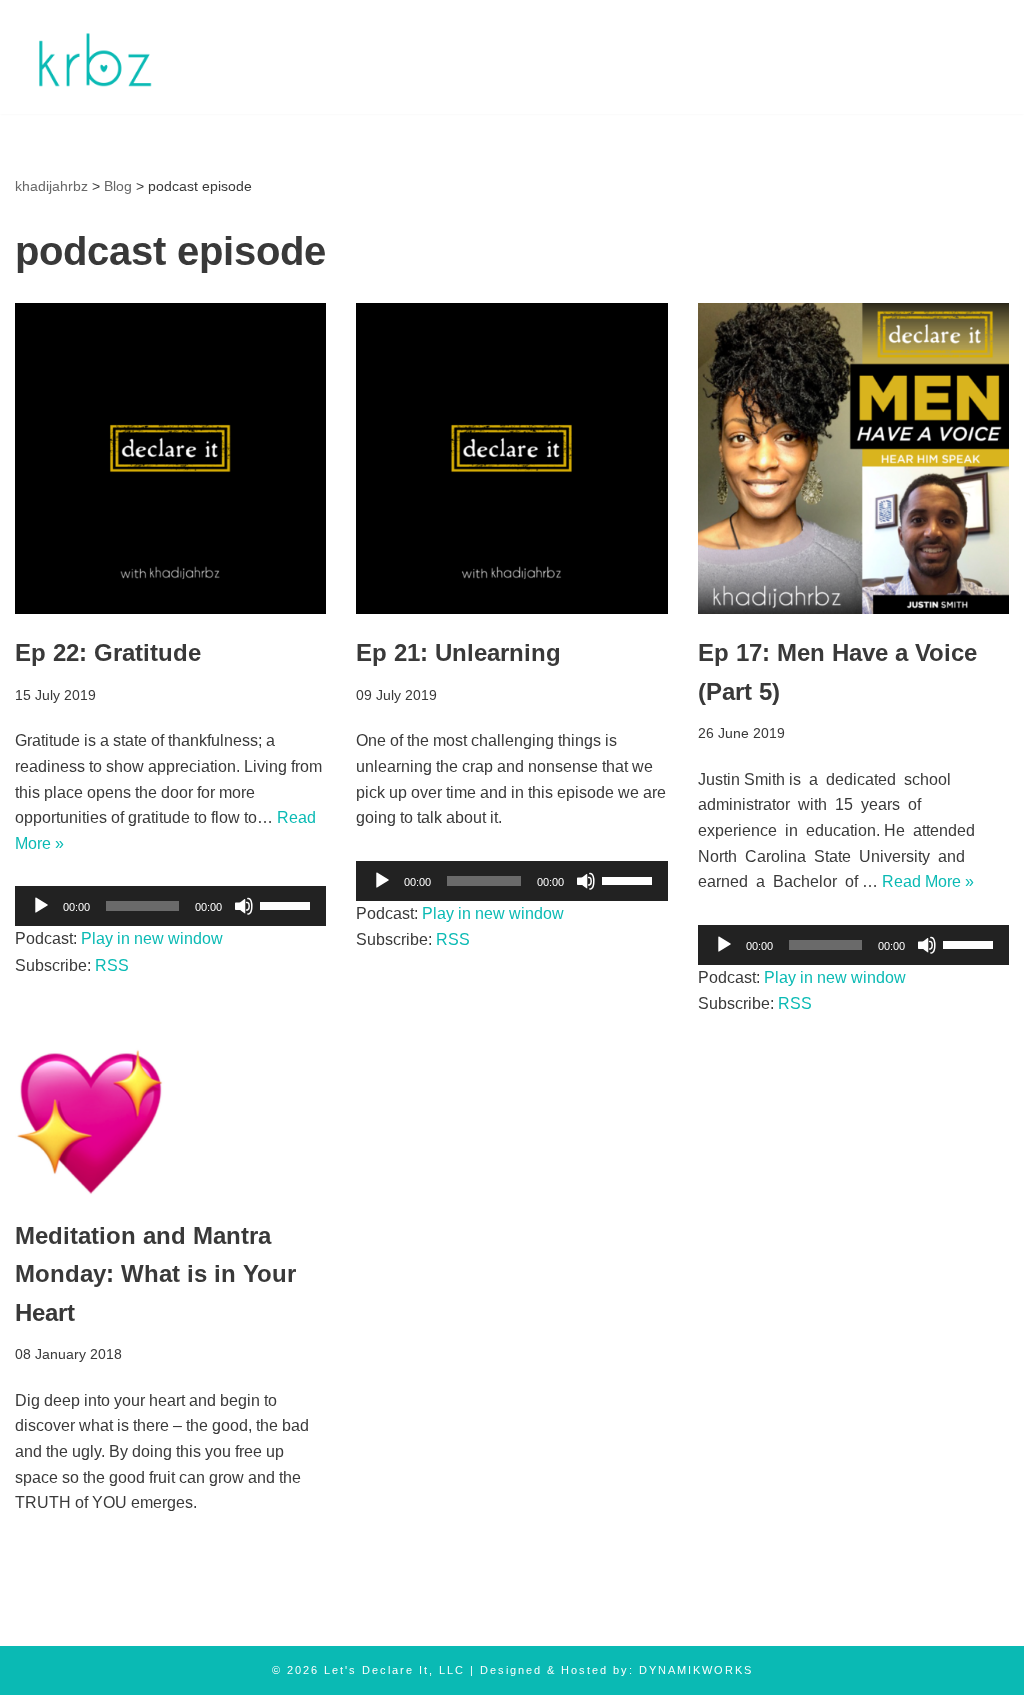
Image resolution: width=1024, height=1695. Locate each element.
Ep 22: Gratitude (108, 652)
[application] (170, 906)
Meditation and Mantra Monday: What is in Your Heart (155, 1274)
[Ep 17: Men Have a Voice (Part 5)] (853, 458)
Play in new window (152, 938)
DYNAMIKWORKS (696, 1670)
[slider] (288, 904)
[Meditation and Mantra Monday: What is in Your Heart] (170, 1122)
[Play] (41, 906)
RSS (112, 965)
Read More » (928, 881)
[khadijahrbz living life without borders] (92, 57)
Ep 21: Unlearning (458, 652)
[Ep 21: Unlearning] (511, 458)
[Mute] (244, 906)
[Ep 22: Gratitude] (170, 458)
